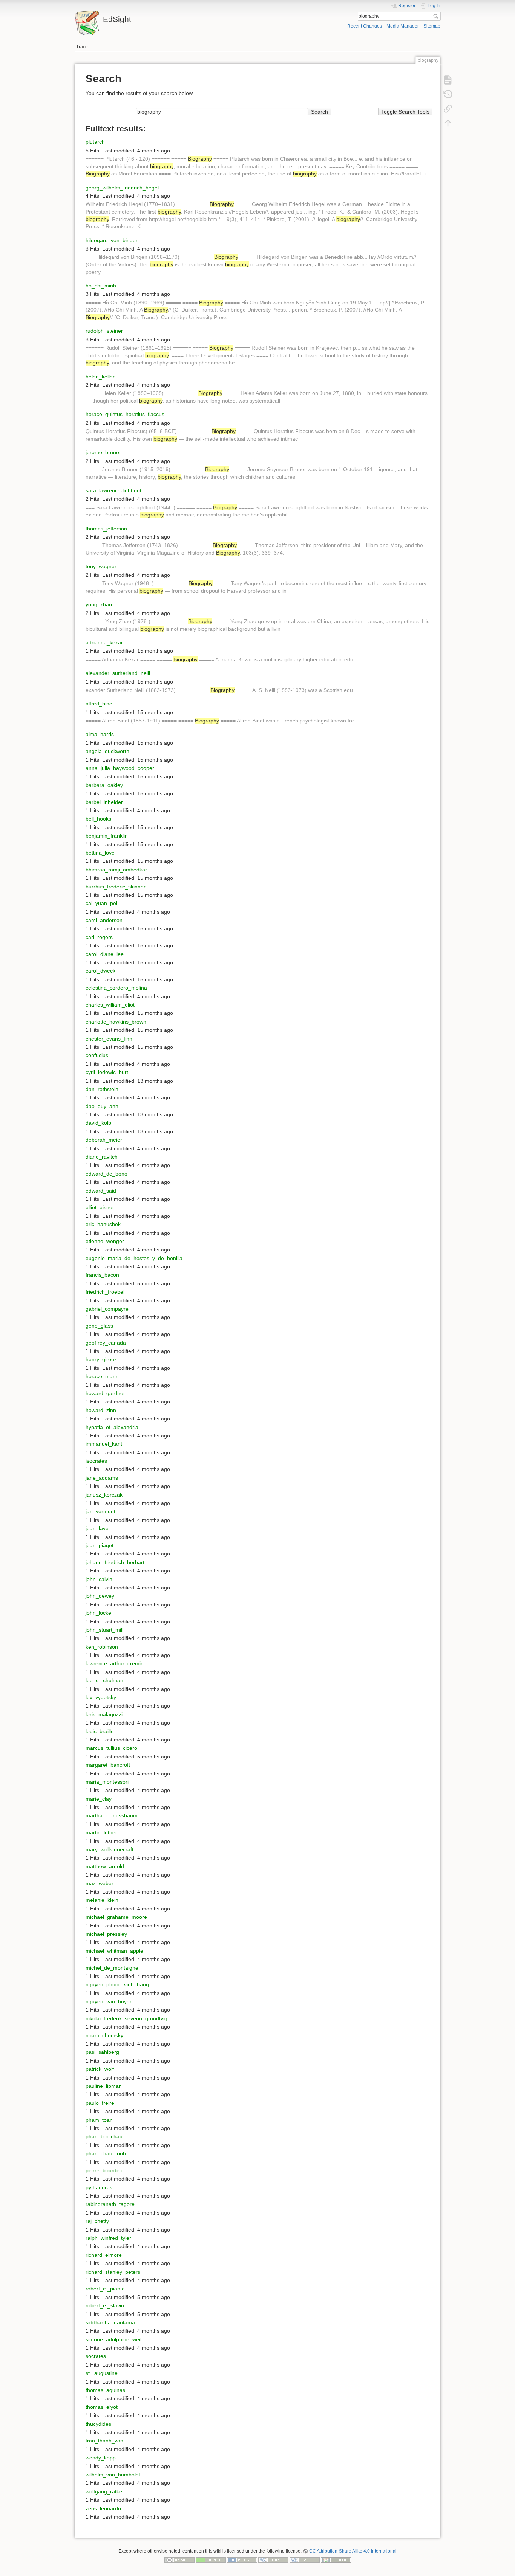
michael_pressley (106, 1934)
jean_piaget (100, 1545)
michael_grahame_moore (116, 1917)
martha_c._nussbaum (112, 1815)
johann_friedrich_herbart (115, 1562)
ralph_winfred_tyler (108, 2238)
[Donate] (211, 2560)
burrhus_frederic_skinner (116, 887)
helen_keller (100, 377)
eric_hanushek (103, 1224)
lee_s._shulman (104, 1680)
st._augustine (102, 2373)
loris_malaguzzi (104, 1714)
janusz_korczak (104, 1495)
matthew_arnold (105, 1866)
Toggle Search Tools (405, 112)
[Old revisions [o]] (448, 94)
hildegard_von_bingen (112, 240)
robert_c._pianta (105, 2289)
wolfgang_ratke (104, 2491)
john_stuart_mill (104, 1630)
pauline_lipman (104, 2086)
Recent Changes (365, 26)
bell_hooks (98, 819)
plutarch (95, 142)
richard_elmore (104, 2255)
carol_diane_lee (105, 954)
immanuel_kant (104, 1444)
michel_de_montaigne (112, 1968)
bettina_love (100, 853)
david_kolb (98, 1123)
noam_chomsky (104, 2035)
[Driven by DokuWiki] (336, 2560)
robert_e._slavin (105, 2305)
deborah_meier (104, 1140)
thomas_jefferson (106, 529)
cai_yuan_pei (101, 903)
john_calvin (99, 1579)
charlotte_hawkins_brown (116, 1022)
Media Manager (403, 26)
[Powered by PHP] (242, 2560)
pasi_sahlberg (102, 2052)
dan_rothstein (102, 1089)
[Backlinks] (448, 109)
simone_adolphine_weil (113, 2339)
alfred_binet (100, 704)
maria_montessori (107, 1782)
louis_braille (100, 1731)
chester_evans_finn (109, 1039)
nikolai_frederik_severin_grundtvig (126, 2018)
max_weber (100, 1883)
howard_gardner (105, 1393)
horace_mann (102, 1376)
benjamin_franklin (107, 836)
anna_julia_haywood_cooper (120, 768)
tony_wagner (101, 566)
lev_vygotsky (101, 1697)
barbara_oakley (104, 785)
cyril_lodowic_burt (107, 1072)
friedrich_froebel (105, 1292)
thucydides (98, 2424)
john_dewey (100, 1596)
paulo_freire (100, 2103)
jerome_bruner (103, 452)
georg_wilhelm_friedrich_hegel (122, 188)
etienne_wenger (105, 1241)
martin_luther (101, 1832)
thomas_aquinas (105, 2390)
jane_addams (102, 1478)
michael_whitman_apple (114, 1951)
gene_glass (99, 1326)
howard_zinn (101, 1410)
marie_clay (99, 1799)
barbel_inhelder (104, 802)
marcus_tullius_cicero (111, 1748)
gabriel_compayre (107, 1309)
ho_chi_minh (101, 286)
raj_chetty (97, 2221)
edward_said (101, 1191)
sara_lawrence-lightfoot (113, 490)
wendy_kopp (101, 2458)
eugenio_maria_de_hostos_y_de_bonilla (134, 1258)
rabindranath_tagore (110, 2204)
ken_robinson (102, 1647)
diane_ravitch (102, 1157)
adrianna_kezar (104, 642)
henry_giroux (101, 1359)
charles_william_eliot (110, 1005)
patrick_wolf (100, 2069)
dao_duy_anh (102, 1106)
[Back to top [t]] (448, 123)
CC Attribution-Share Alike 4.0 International (353, 2551)
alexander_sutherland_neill (118, 673)
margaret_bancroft (108, 1765)
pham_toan (99, 2120)
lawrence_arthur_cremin (115, 1663)
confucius (97, 1055)
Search (437, 16)
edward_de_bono (107, 1174)
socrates (96, 2356)
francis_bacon (102, 1275)
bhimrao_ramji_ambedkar (116, 870)
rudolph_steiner (104, 331)
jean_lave (97, 1528)
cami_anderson (104, 920)
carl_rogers (99, 937)
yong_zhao (99, 604)
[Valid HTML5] (273, 2560)
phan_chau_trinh (106, 2153)
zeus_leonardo (103, 2508)
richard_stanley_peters (113, 2272)
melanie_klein (102, 1900)
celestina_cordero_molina (116, 988)
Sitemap (432, 26)
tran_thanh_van (104, 2441)
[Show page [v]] (448, 80)
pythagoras (99, 2187)
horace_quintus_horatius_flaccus (125, 414)
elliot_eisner (100, 1207)
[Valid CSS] (305, 2560)
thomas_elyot (102, 2407)
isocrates (96, 1461)
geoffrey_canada (106, 1343)
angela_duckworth (107, 751)
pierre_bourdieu (105, 2170)
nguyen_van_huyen (109, 2001)
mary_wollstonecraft (110, 1849)
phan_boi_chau (104, 2136)
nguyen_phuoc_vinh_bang (117, 1984)
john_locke (98, 1613)
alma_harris (100, 734)
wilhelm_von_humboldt (113, 2475)
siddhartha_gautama (110, 2322)
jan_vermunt (100, 1511)
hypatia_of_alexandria (112, 1427)
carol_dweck (100, 971)
